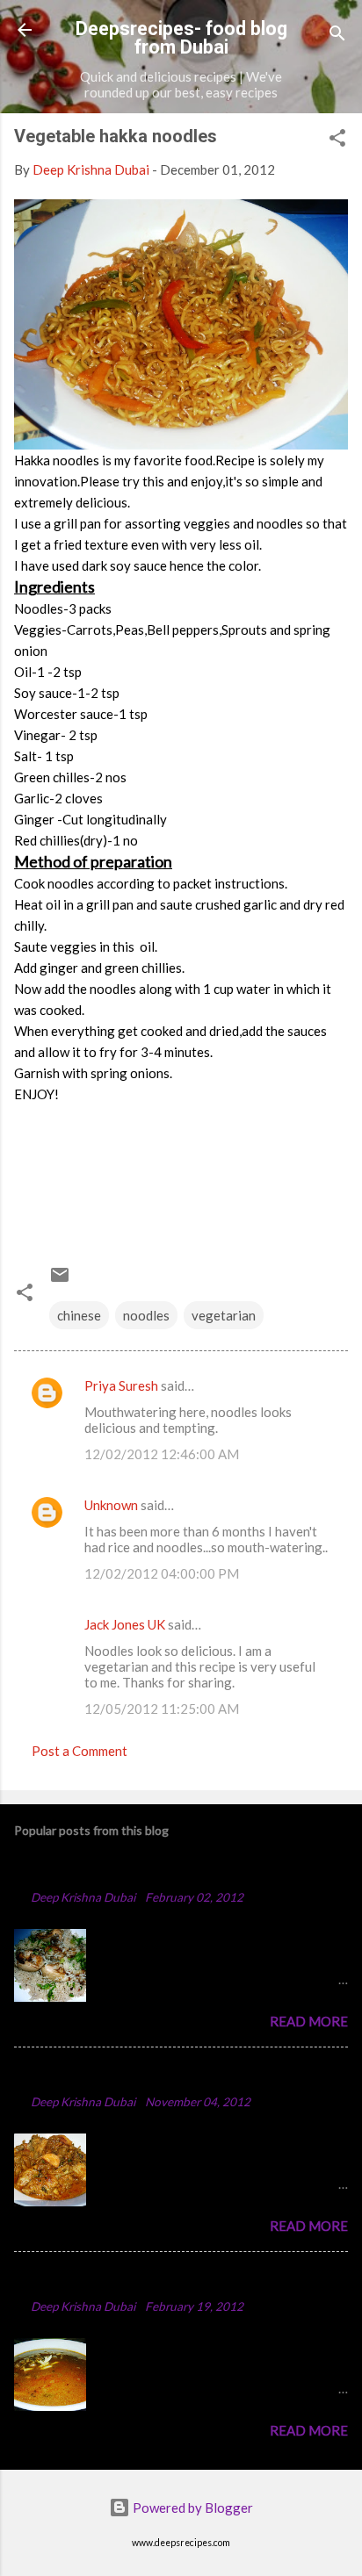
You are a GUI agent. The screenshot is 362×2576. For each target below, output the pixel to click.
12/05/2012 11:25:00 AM (162, 1709)
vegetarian (224, 1315)
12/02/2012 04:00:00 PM (162, 1573)
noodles (146, 1315)
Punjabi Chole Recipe (90, 2280)
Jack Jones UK (125, 1624)
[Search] (337, 36)
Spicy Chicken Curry (87, 2075)
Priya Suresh (121, 1385)
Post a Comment (80, 1751)
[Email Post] (60, 1280)
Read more (309, 2021)
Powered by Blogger (192, 2508)
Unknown (111, 1505)
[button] (337, 140)
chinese (79, 1315)
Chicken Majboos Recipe (103, 1871)
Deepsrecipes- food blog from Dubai (181, 38)
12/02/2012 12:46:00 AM (162, 1454)
